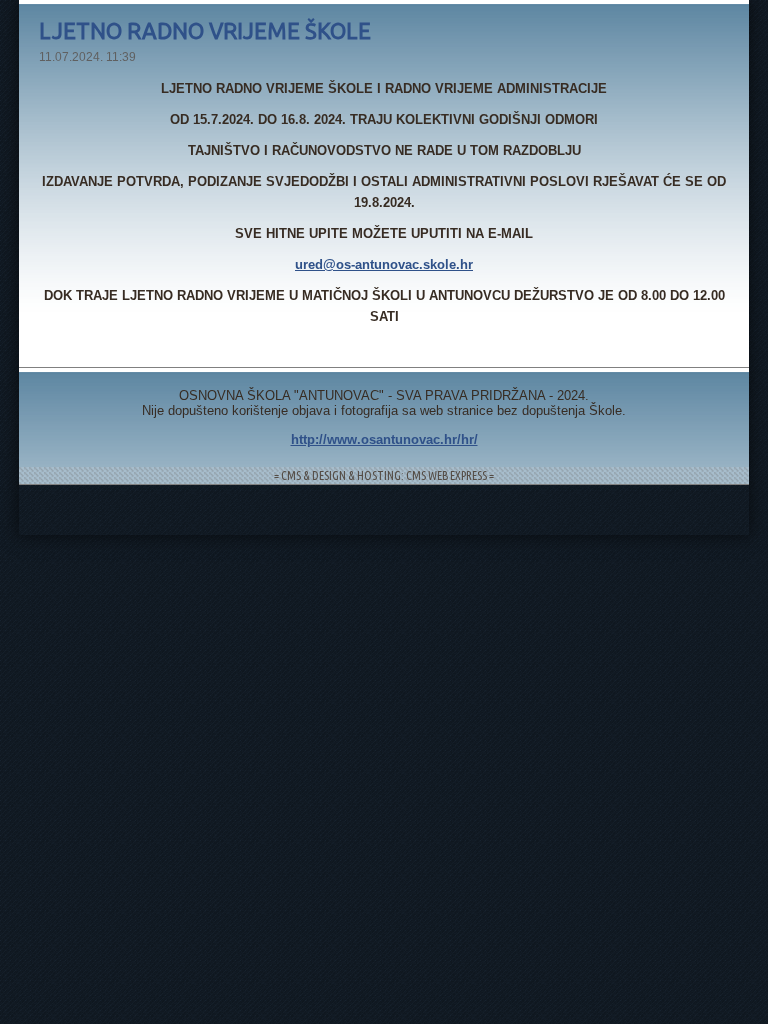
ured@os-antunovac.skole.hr (384, 264)
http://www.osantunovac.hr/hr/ (384, 439)
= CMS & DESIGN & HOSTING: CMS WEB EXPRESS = (384, 475)
